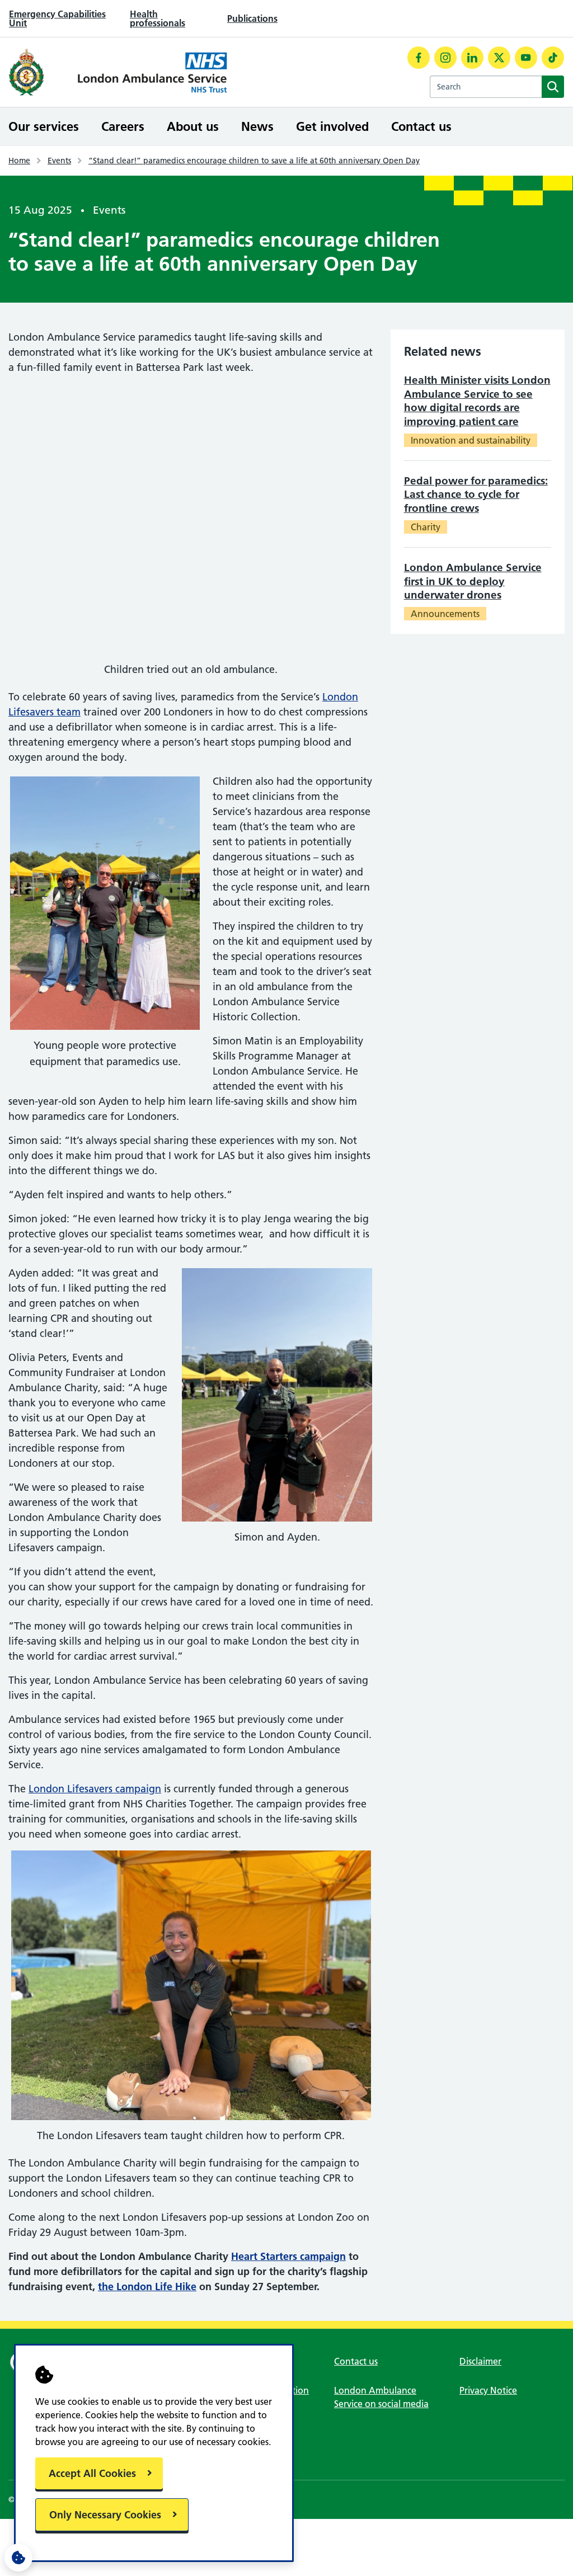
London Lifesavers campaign (95, 1789)
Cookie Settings (18, 2558)
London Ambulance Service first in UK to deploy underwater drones (473, 581)
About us (193, 126)
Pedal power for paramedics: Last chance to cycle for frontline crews (476, 495)
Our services (44, 126)
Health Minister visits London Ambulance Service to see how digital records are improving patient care (477, 401)
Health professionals (158, 18)
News (257, 126)
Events (59, 161)
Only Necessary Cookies (105, 2515)
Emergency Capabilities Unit (57, 18)
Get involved (332, 126)
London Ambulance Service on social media (381, 2397)
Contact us (421, 126)
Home (19, 161)
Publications (252, 18)
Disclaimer (480, 2361)
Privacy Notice (488, 2390)
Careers (123, 126)
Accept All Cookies (92, 2473)
